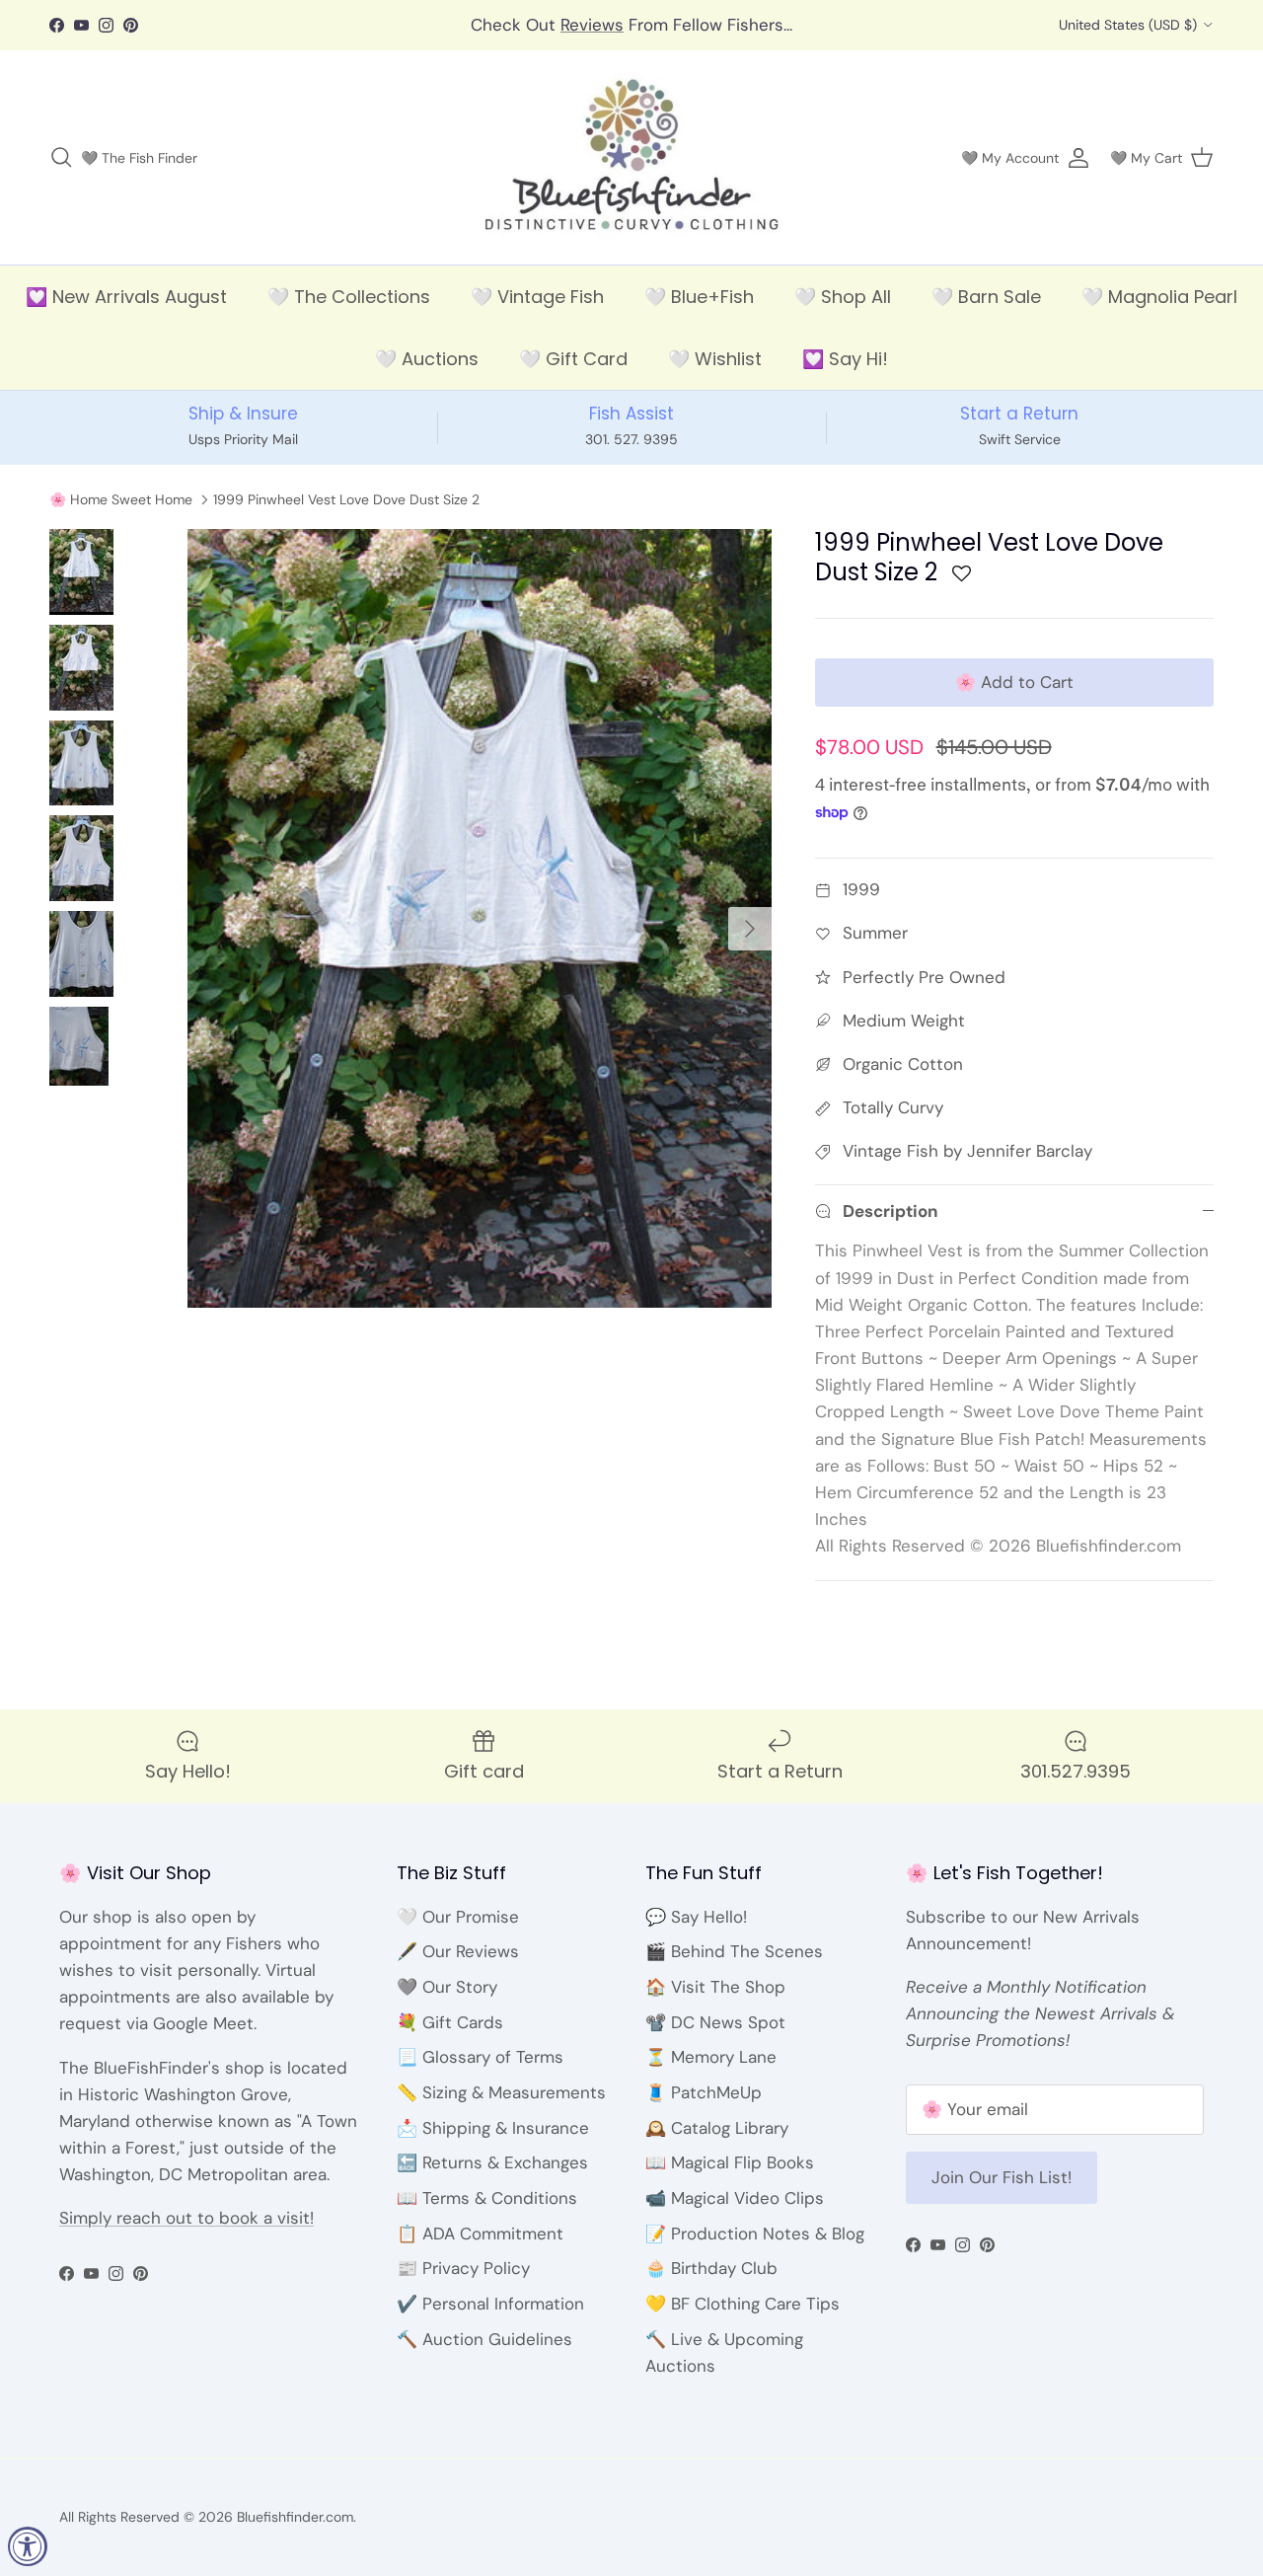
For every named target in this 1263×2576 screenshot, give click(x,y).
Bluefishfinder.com (295, 2517)
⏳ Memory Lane (711, 2057)
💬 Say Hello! (696, 1917)
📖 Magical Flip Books (730, 2162)
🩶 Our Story (447, 1987)
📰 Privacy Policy (463, 2268)
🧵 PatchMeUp (704, 2092)
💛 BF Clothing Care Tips (743, 2304)
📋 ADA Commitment (480, 2234)
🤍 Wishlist (715, 359)
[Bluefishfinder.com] (632, 158)
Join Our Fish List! (1002, 2177)
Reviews (592, 25)
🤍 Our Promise (458, 1917)
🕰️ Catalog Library (717, 2128)
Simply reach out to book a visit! (186, 2218)
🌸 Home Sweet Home (121, 499)
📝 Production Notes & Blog (755, 2234)
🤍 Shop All (843, 297)
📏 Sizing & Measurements (501, 2092)
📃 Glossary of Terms (480, 2057)
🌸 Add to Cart (1014, 682)
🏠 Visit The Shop (715, 1987)
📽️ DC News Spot (715, 2022)
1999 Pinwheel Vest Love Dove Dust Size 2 (346, 499)
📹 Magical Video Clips (735, 2198)
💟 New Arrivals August (126, 297)
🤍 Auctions (427, 359)
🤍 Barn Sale (986, 297)
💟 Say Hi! (845, 359)
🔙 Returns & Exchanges (492, 2162)
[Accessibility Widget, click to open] (28, 2546)
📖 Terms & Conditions (487, 2198)
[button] (962, 579)
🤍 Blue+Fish (699, 297)
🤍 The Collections (349, 297)
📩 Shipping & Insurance (493, 2128)
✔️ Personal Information (490, 2304)
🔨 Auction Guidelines (484, 2339)
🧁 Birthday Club (711, 2268)
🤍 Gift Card (573, 359)
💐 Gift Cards (450, 2022)
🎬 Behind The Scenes (734, 1951)
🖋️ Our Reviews (458, 1951)
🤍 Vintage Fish (537, 297)
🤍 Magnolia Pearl (1159, 297)
